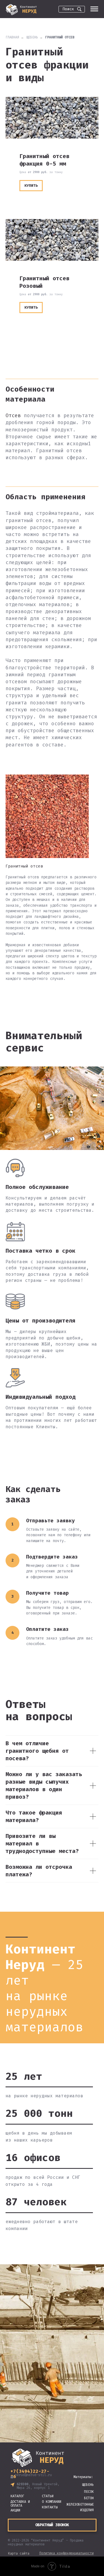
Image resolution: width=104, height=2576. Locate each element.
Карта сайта (19, 2553)
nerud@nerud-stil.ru (33, 2475)
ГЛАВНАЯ (12, 37)
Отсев (13, 416)
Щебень (32, 37)
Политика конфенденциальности (67, 2553)
